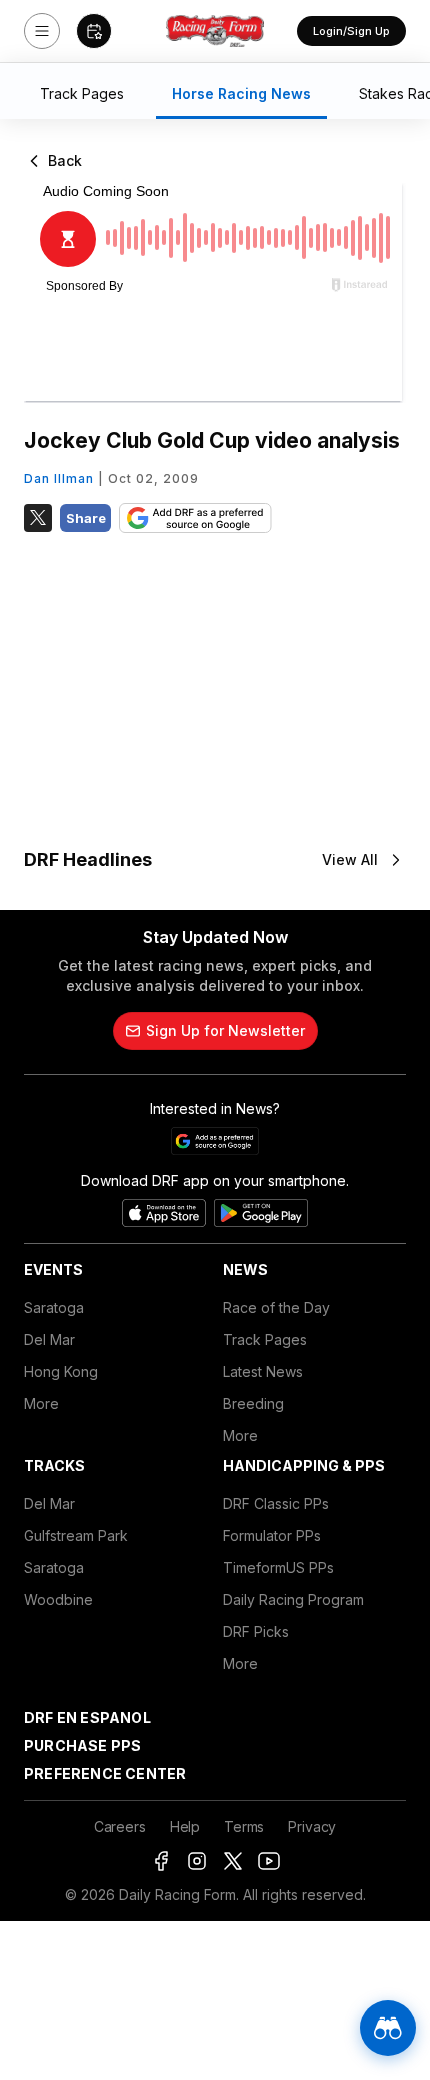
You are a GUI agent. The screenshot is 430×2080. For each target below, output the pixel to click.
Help (185, 1826)
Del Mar (49, 1339)
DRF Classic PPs (276, 1503)
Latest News (263, 1371)
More (41, 1403)
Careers (120, 1826)
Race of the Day (276, 1307)
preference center (105, 1773)
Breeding (253, 1403)
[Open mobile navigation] (42, 31)
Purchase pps (82, 1745)
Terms (244, 1826)
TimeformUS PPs (278, 1567)
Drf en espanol (87, 1717)
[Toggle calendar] (94, 31)
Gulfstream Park (76, 1535)
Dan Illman (59, 478)
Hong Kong (61, 1371)
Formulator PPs (272, 1535)
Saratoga (54, 1307)
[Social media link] (161, 1861)
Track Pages (265, 1339)
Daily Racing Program (293, 1599)
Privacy (312, 1826)
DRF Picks (256, 1631)
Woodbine (58, 1599)
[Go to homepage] (215, 31)
